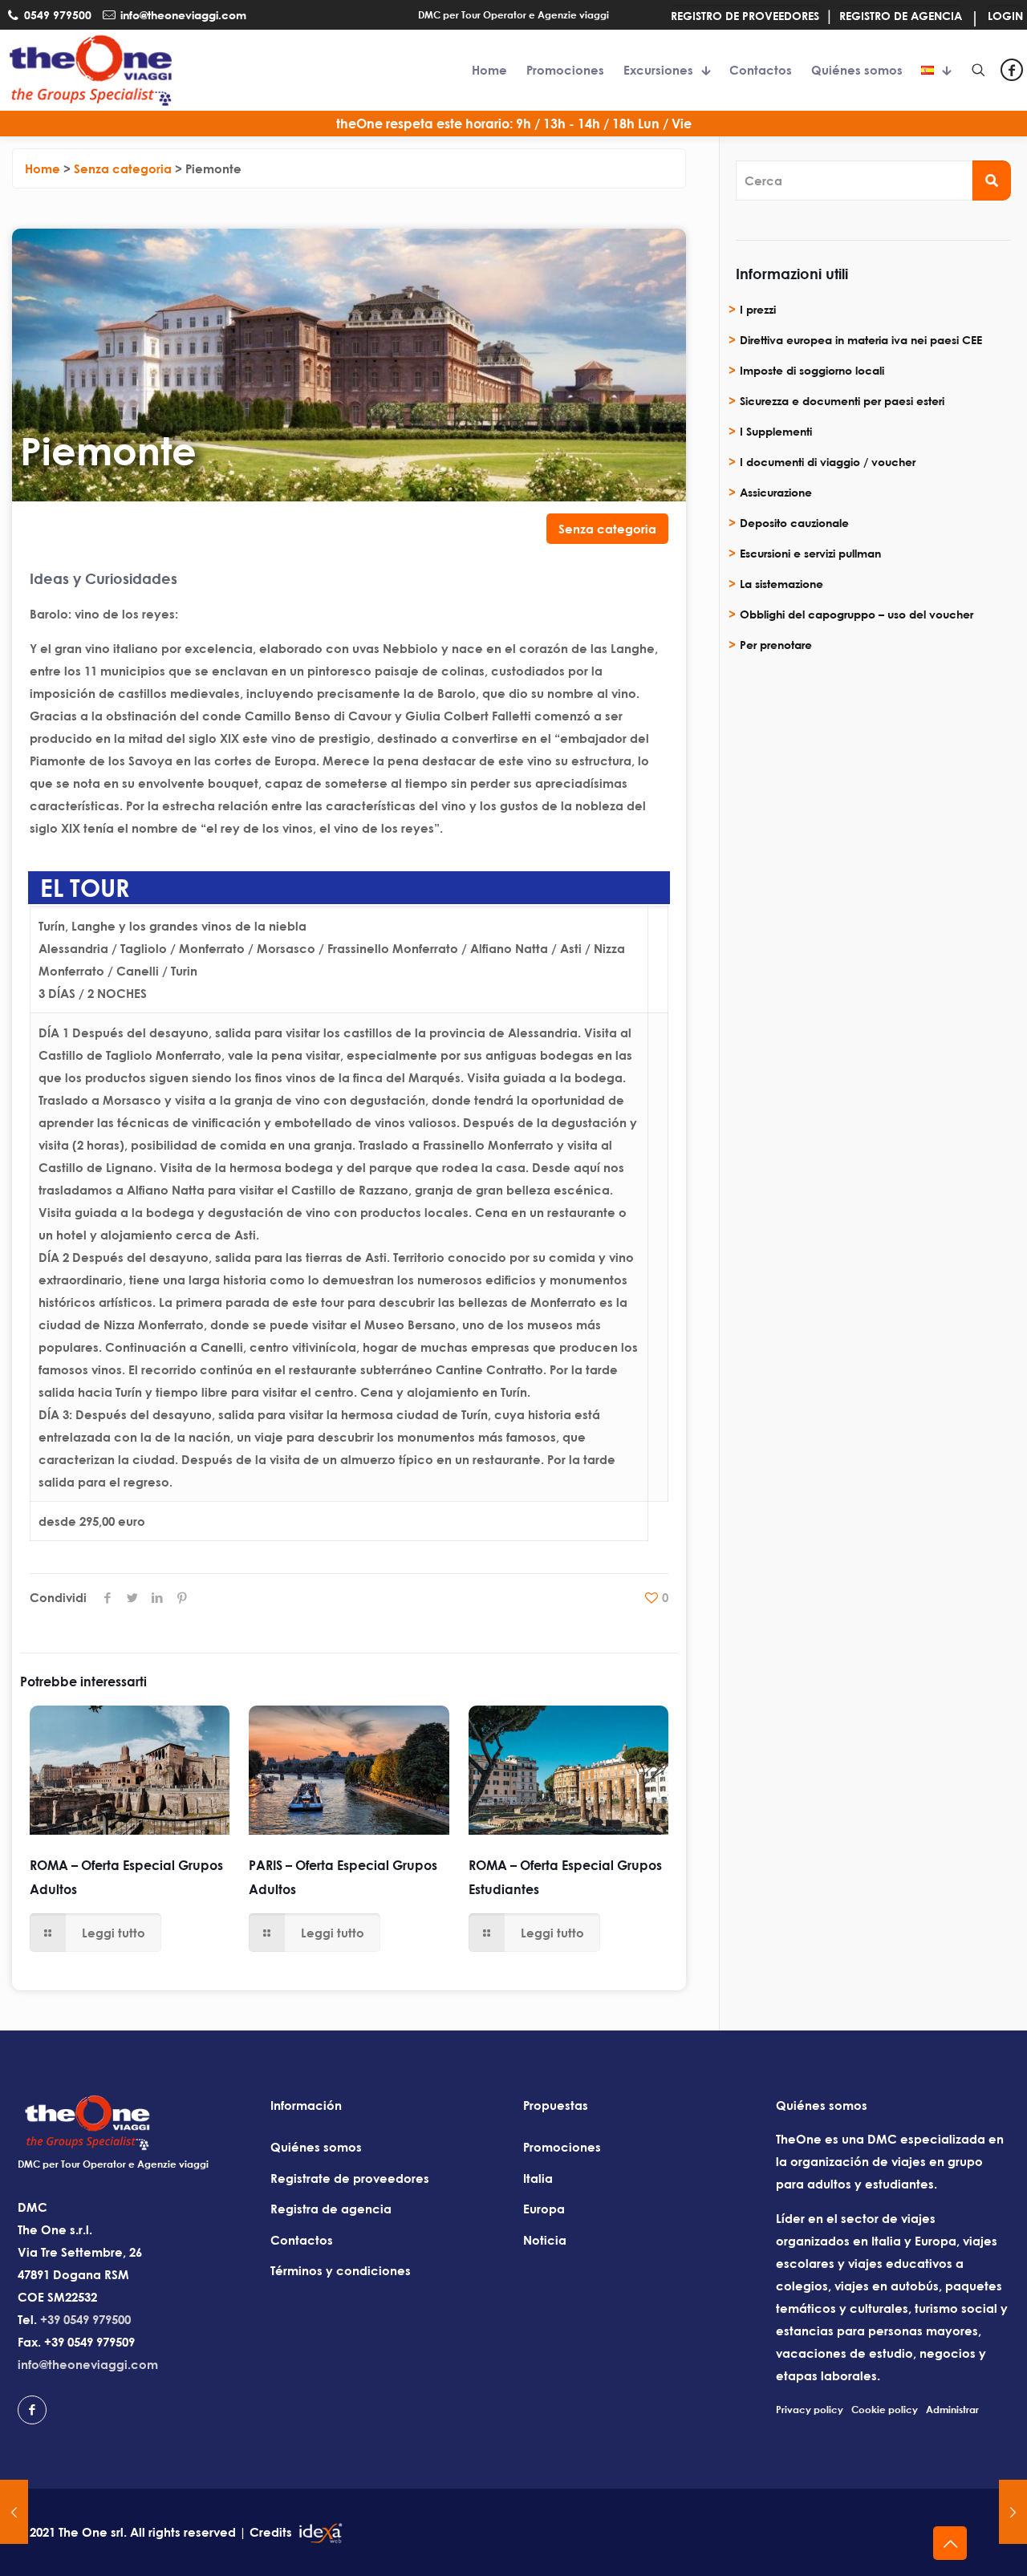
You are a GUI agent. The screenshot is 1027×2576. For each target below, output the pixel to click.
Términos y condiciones (341, 2270)
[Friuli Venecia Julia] (14, 2512)
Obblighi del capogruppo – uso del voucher (857, 614)
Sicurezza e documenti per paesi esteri (842, 401)
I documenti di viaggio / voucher (828, 462)
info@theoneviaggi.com (88, 2364)
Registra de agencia (331, 2209)
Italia (538, 2178)
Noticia (545, 2240)
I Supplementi (776, 431)
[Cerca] (992, 181)
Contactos (302, 2240)
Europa (544, 2209)
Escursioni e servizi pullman (810, 553)
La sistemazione (781, 584)
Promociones (562, 2147)
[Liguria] (1013, 2512)
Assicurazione (776, 492)
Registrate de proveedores (350, 2178)
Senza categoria (607, 529)
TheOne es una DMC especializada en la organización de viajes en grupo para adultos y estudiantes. (890, 2161)
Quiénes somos (316, 2147)
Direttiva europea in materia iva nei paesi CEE (861, 340)
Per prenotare (776, 645)
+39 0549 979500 (85, 2319)
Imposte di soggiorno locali (812, 370)
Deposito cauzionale (794, 523)
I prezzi (758, 309)
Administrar (952, 2410)
